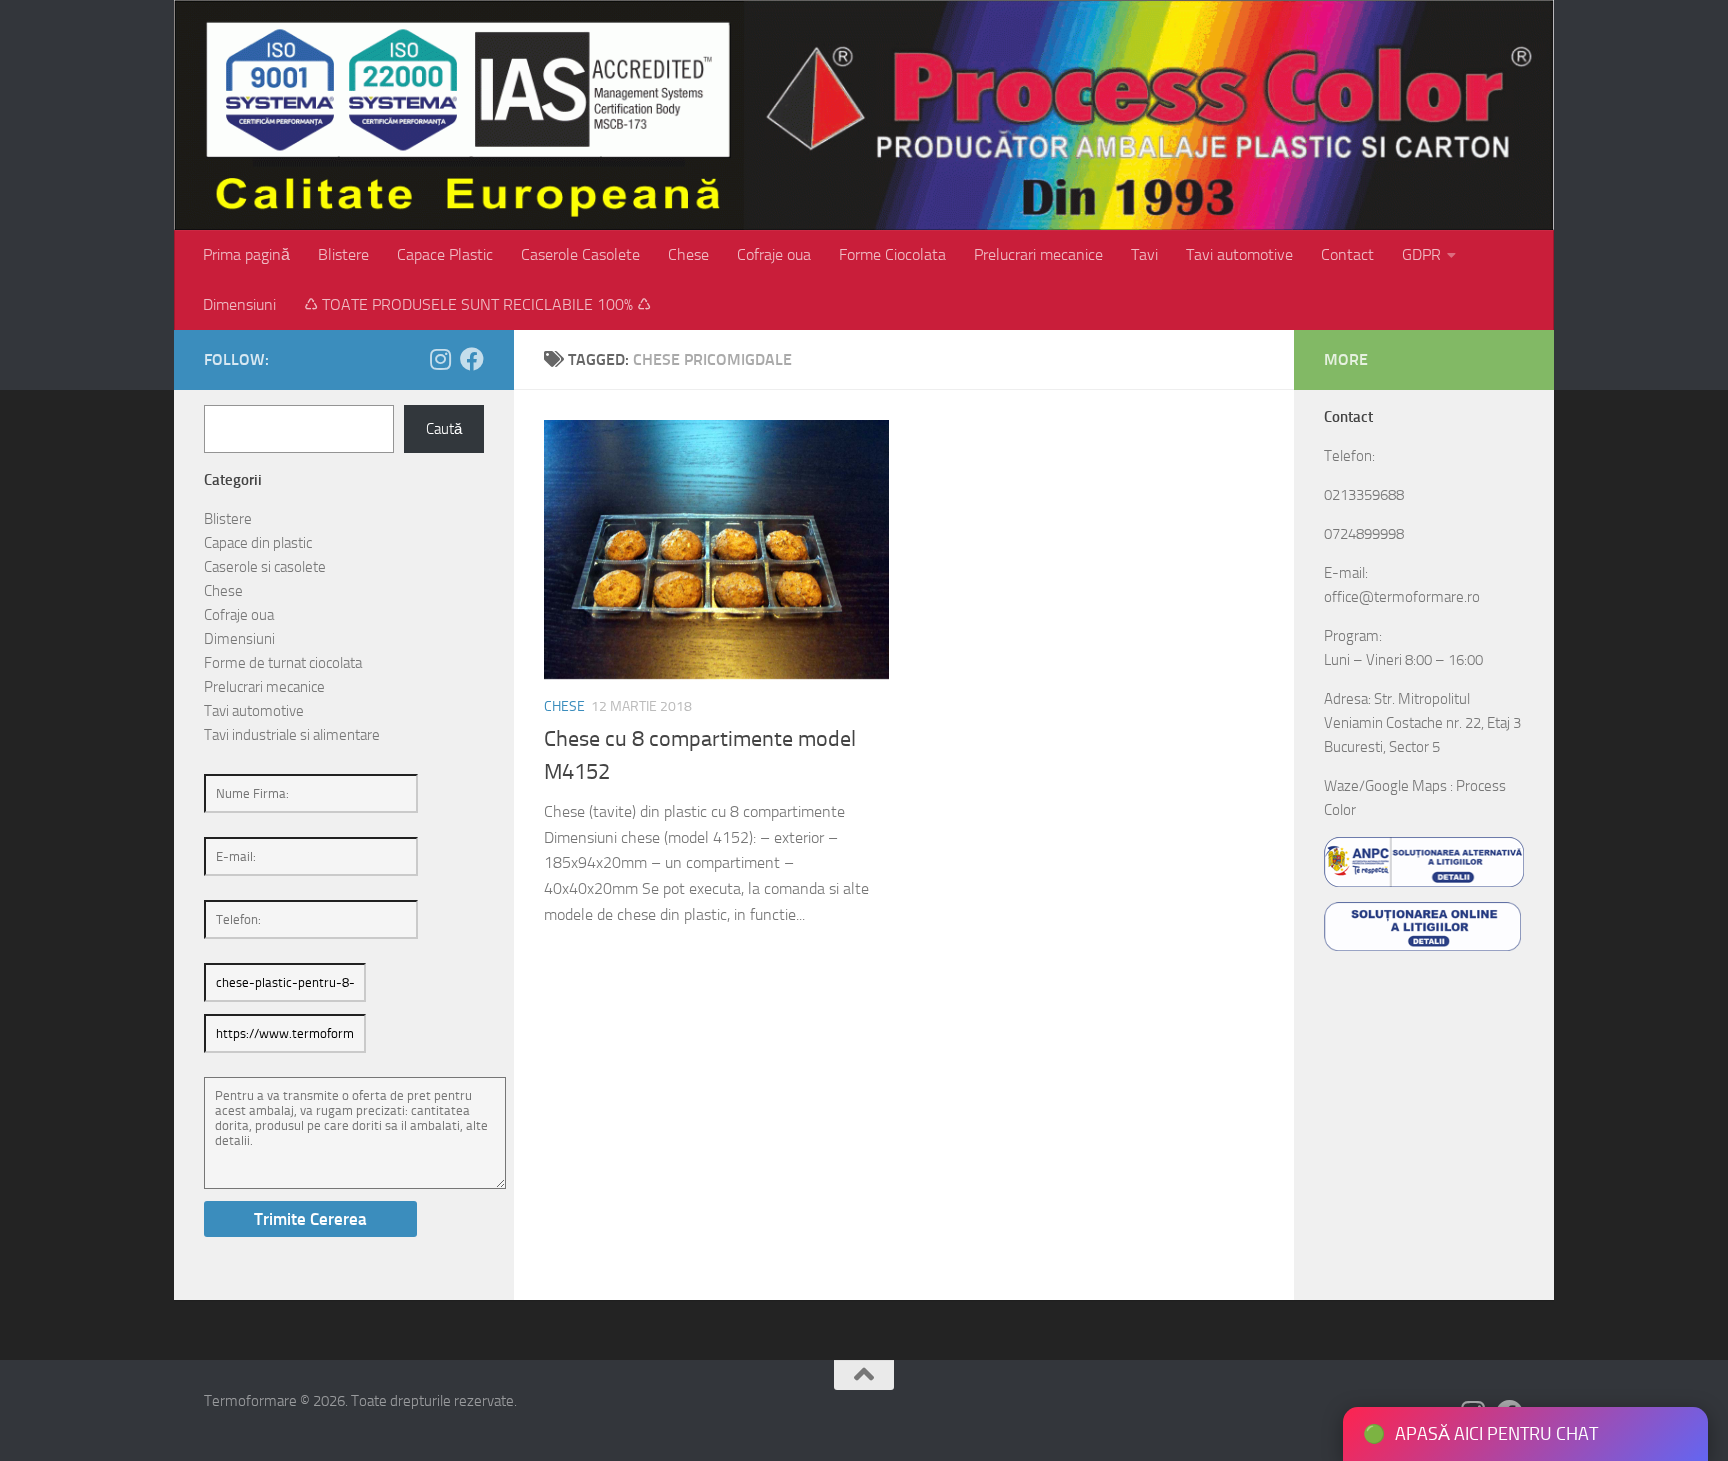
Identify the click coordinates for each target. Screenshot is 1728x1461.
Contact (1347, 254)
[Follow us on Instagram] (440, 359)
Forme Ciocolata (892, 254)
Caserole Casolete (580, 254)
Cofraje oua (774, 254)
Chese (688, 254)
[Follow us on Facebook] (472, 359)
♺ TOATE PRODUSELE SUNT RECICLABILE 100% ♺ (477, 304)
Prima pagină (246, 254)
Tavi (1144, 254)
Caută (444, 429)
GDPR (1421, 254)
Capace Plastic (445, 254)
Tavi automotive (1239, 254)
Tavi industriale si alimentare (292, 735)
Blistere (343, 254)
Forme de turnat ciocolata (283, 663)
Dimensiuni (239, 304)
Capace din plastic (258, 543)
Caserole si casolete (265, 567)
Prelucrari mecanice (1038, 254)
